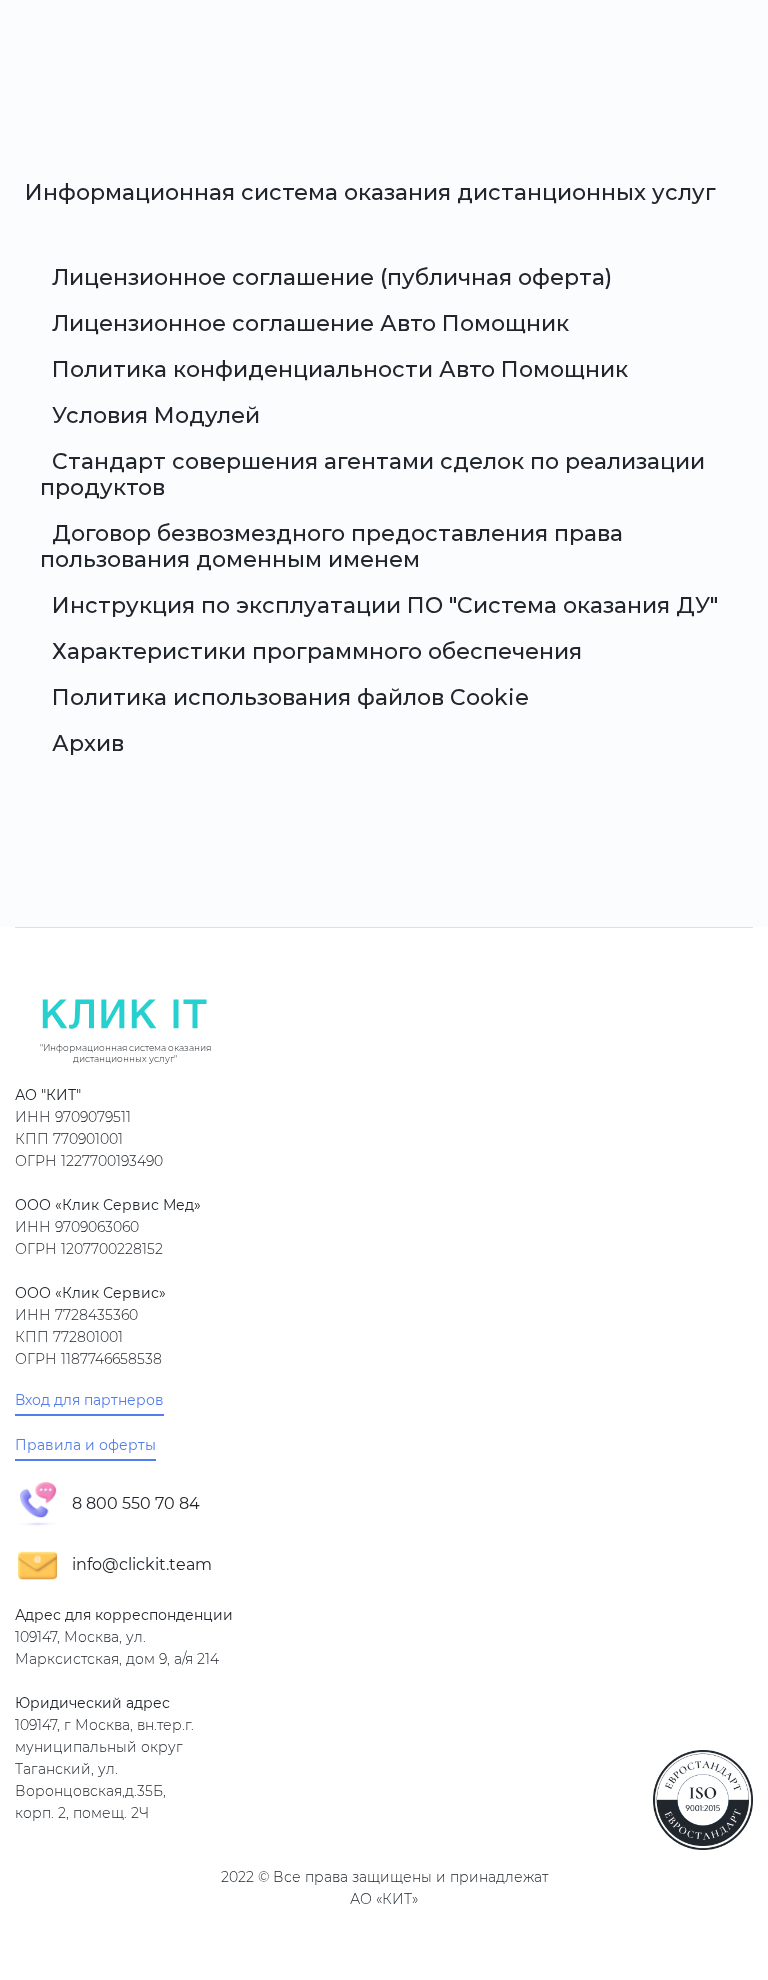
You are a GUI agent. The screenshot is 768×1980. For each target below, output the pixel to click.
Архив (88, 743)
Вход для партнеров (89, 1400)
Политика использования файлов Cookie (290, 697)
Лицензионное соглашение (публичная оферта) (332, 277)
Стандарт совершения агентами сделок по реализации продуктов (372, 474)
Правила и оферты (85, 1445)
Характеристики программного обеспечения (317, 651)
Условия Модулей (156, 415)
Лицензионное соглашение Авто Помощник (310, 323)
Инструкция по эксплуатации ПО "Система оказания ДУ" (385, 605)
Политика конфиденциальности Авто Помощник (340, 369)
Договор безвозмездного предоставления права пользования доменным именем (331, 546)
